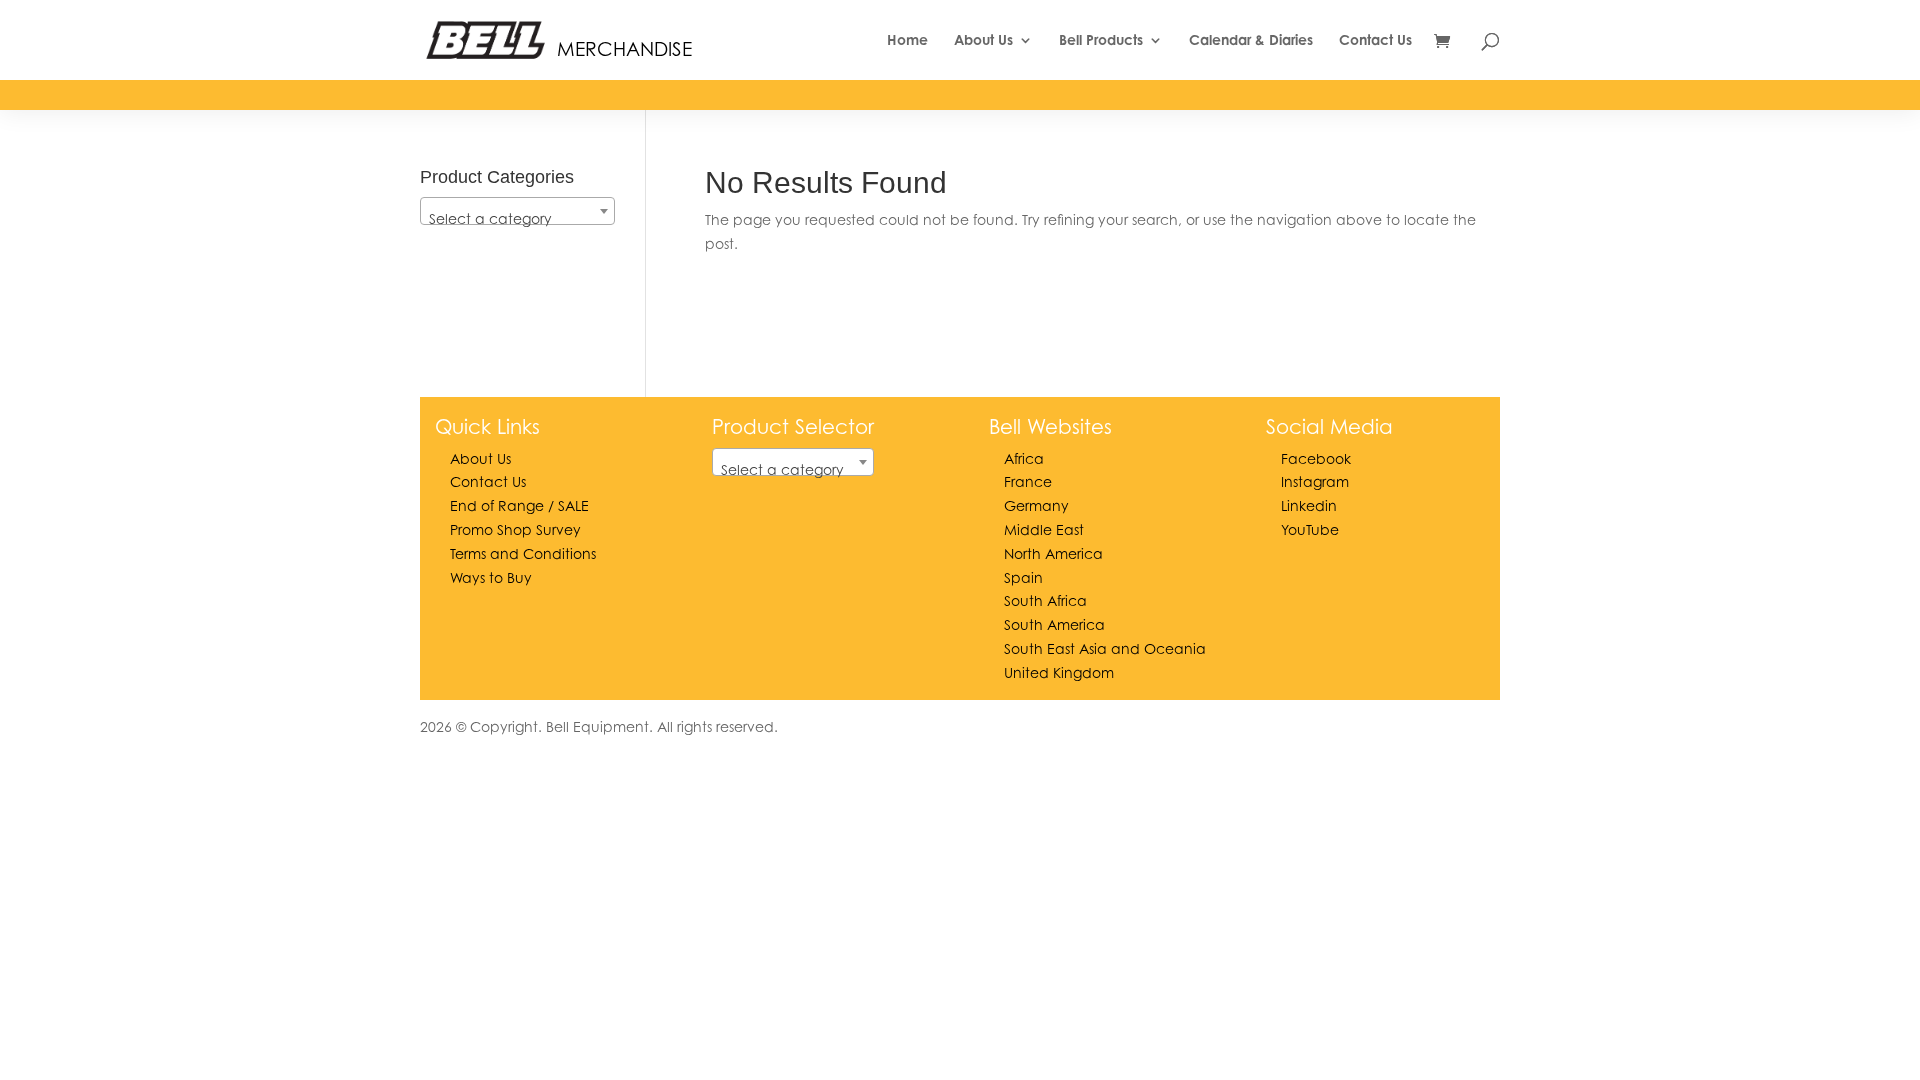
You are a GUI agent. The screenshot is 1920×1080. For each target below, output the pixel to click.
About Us (983, 40)
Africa (1024, 458)
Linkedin (1309, 505)
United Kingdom (1059, 672)
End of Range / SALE (519, 505)
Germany (1036, 505)
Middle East (1044, 529)
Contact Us (1375, 40)
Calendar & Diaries (1251, 40)
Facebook (1316, 458)
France (1028, 481)
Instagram (1315, 481)
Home (907, 40)
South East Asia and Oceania (1105, 648)
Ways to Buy (491, 577)
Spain (1023, 577)
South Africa (1045, 600)
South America (1054, 624)
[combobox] (517, 211)
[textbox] (517, 219)
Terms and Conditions (523, 553)
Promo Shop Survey (515, 529)
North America (1053, 553)
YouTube (1310, 529)
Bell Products (1101, 40)
